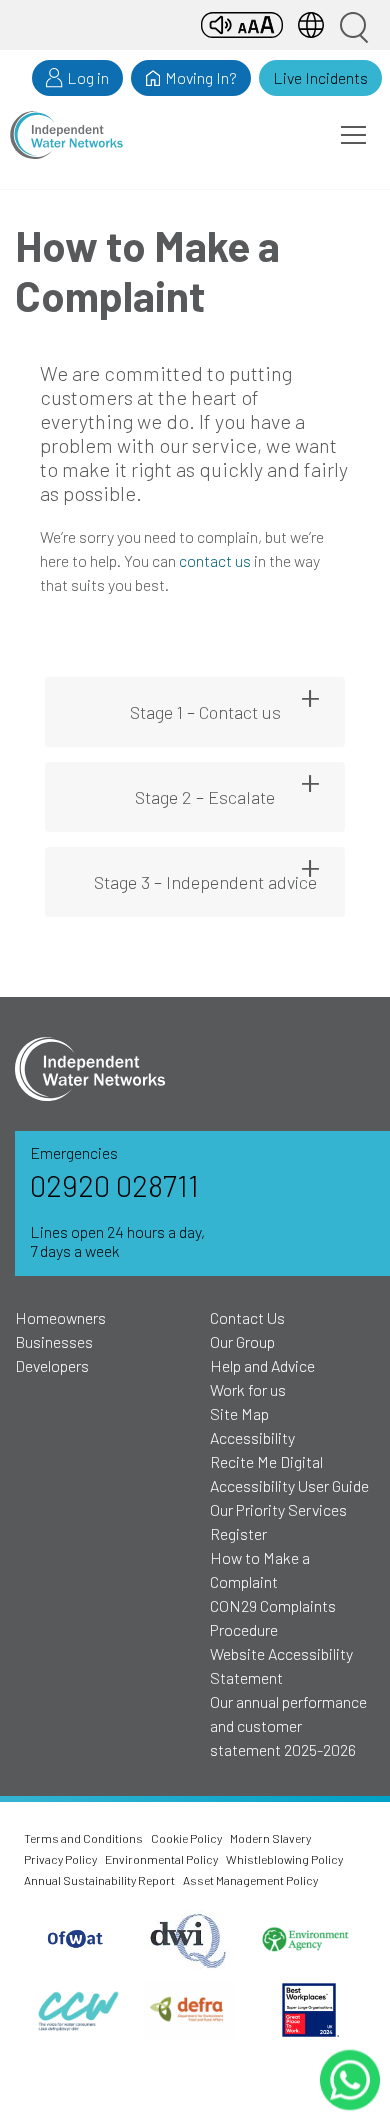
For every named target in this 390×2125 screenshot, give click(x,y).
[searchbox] (353, 25)
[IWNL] (66, 135)
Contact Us (247, 1317)
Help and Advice (262, 1365)
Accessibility (252, 1437)
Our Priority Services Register (278, 1521)
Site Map (239, 1413)
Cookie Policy (186, 1838)
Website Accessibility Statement (281, 1665)
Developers (52, 1365)
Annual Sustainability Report (99, 1880)
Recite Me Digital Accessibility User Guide (289, 1473)
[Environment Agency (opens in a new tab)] (304, 1940)
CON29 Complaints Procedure (273, 1617)
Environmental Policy (161, 1859)
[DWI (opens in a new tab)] (190, 1940)
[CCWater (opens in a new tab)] (76, 2010)
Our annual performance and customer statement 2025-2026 (288, 1725)
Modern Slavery (270, 1838)
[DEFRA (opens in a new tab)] (190, 2010)
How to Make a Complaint (260, 1569)
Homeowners (60, 1317)
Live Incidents (320, 77)
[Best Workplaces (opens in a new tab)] (309, 2010)
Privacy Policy (60, 1859)
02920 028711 (114, 1185)
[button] (353, 135)
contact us (215, 560)
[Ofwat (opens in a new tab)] (76, 1940)
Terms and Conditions (83, 1838)
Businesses (54, 1341)
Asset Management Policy (250, 1880)
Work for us (248, 1389)
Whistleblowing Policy (284, 1859)
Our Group (242, 1341)
